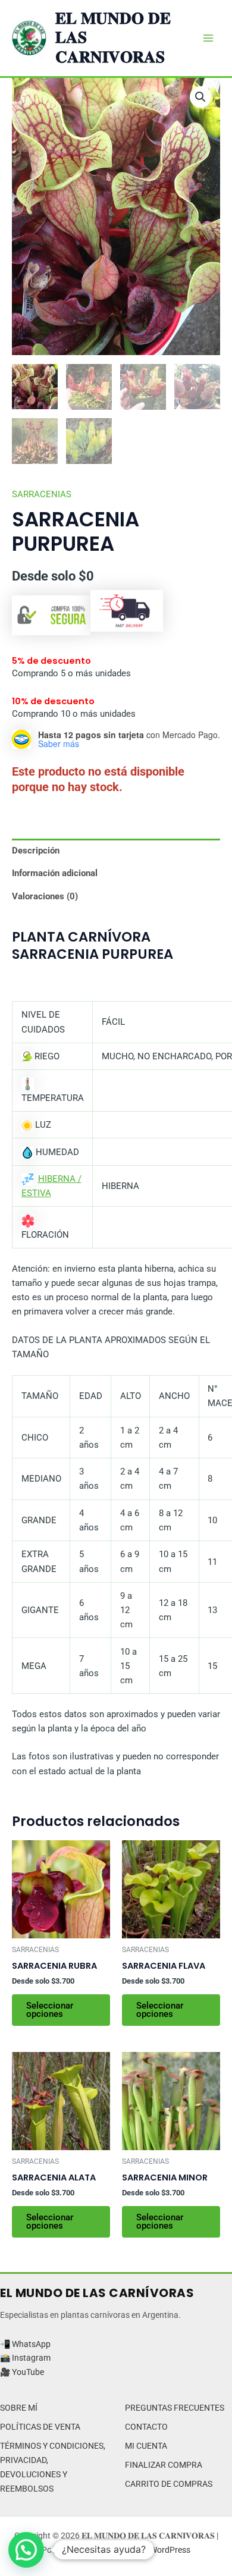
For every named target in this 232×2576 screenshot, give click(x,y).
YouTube (28, 2372)
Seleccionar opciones (50, 2010)
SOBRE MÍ (19, 2408)
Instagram (31, 2358)
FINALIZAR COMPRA (164, 2465)
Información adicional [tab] (55, 873)
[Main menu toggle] (208, 38)
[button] (200, 97)
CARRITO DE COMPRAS (169, 2484)
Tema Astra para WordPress (139, 2550)
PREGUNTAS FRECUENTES (175, 2408)
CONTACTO (146, 2427)
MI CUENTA (146, 2446)
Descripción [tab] (36, 851)
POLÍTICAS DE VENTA (40, 2427)
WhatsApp (31, 2344)
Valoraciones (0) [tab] (45, 896)
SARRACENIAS (42, 494)
